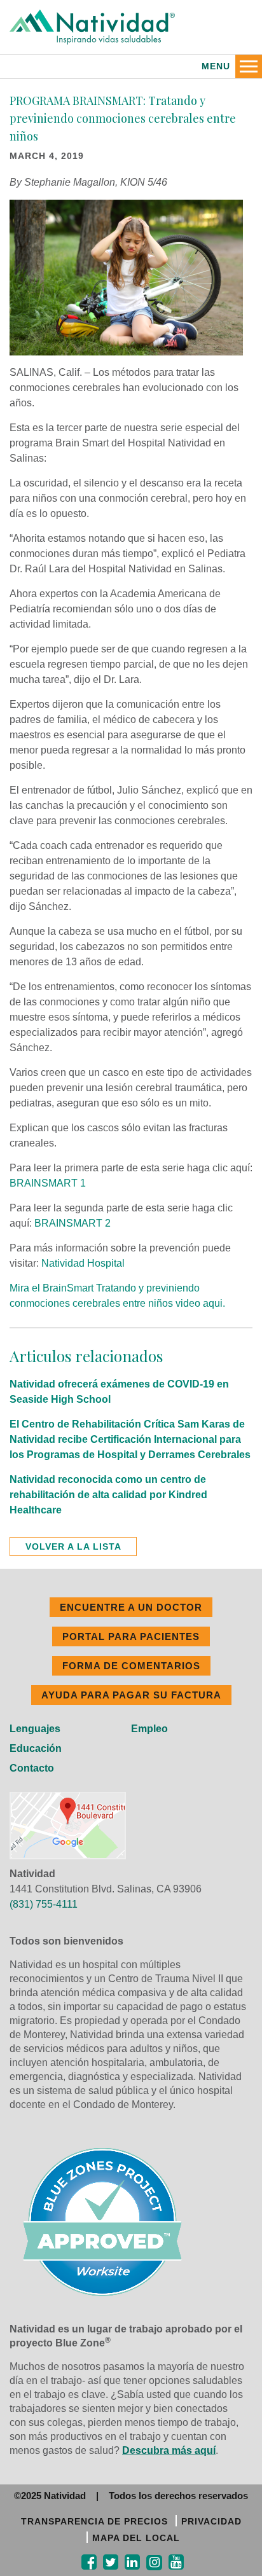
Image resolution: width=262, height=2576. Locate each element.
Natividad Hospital (83, 1263)
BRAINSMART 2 (72, 1223)
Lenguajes (35, 1729)
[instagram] (154, 2563)
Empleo (149, 1729)
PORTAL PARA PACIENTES (131, 1636)
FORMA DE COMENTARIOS (131, 1666)
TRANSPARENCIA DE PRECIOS (94, 2521)
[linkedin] (132, 2562)
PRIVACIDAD (211, 2521)
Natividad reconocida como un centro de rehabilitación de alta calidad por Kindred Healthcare (108, 1495)
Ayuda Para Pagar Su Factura (131, 1695)
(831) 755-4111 (44, 1904)
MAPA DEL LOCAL (136, 2538)
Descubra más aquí (169, 2450)
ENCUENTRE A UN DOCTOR (131, 1607)
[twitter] (111, 2562)
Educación (36, 1748)
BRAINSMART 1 (48, 1183)
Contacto (32, 1768)
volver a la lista (73, 1546)
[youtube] (176, 2562)
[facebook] (89, 2562)
